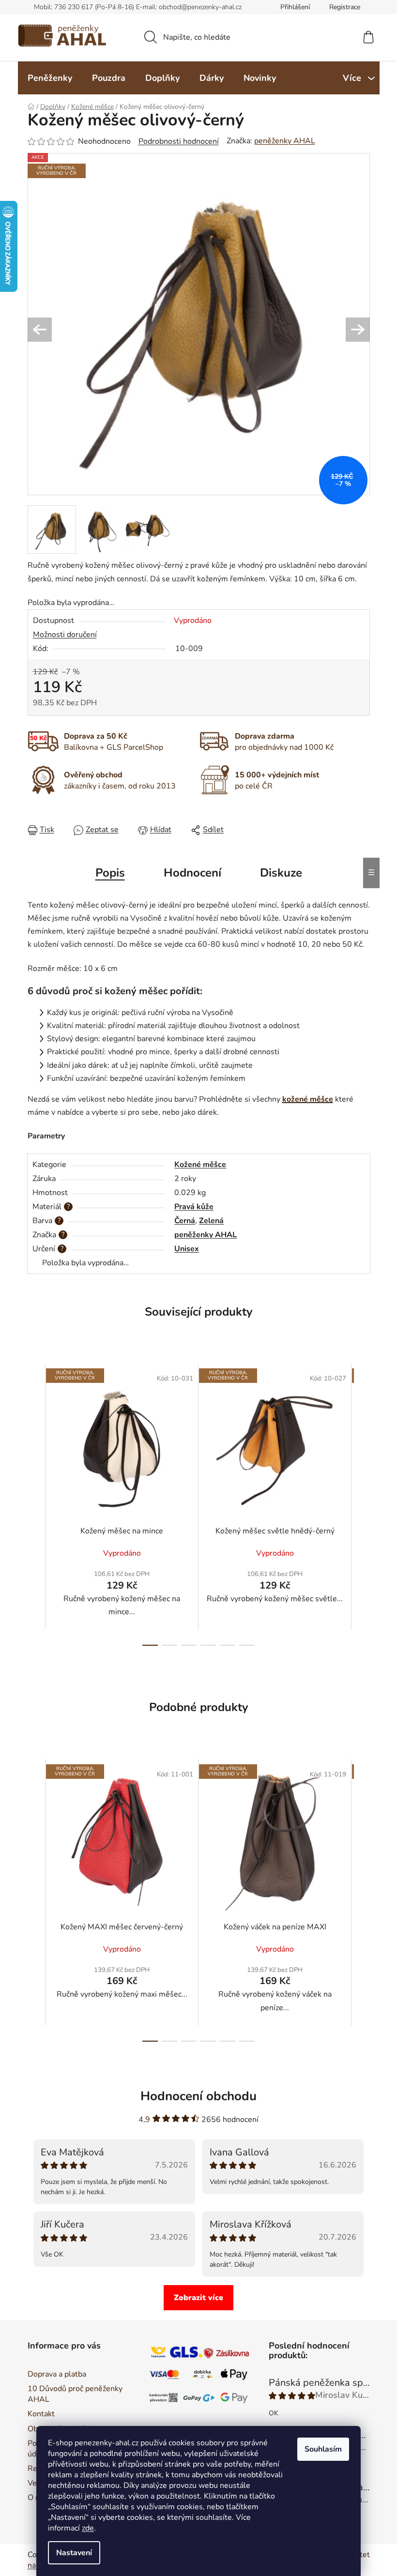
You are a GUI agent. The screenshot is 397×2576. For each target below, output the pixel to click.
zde (88, 2528)
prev (35, 1504)
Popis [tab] (110, 873)
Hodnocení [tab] (192, 873)
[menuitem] (50, 78)
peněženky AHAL (285, 141)
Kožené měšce (200, 1165)
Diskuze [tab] (281, 873)
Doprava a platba (57, 2374)
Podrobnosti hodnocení (179, 141)
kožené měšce (308, 1099)
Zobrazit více (198, 2298)
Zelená (211, 1221)
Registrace (345, 7)
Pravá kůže (194, 1207)
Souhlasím (323, 2449)
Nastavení (74, 2553)
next (362, 1504)
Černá (185, 1221)
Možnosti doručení (65, 635)
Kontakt (41, 2414)
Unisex (187, 1249)
